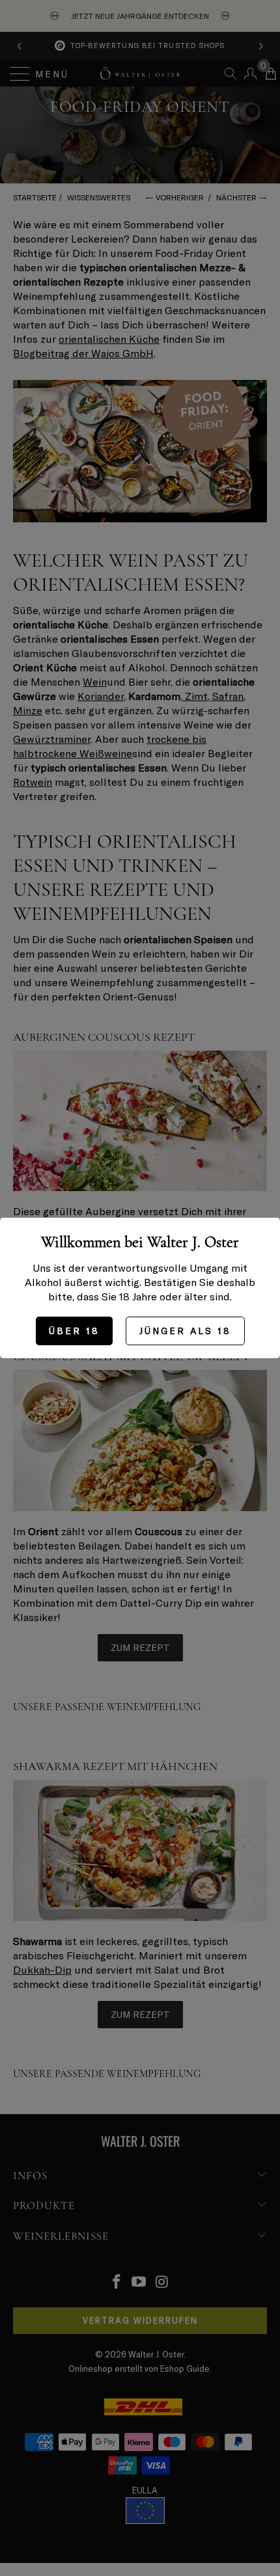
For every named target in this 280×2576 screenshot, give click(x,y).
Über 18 (74, 1331)
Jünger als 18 (185, 1331)
